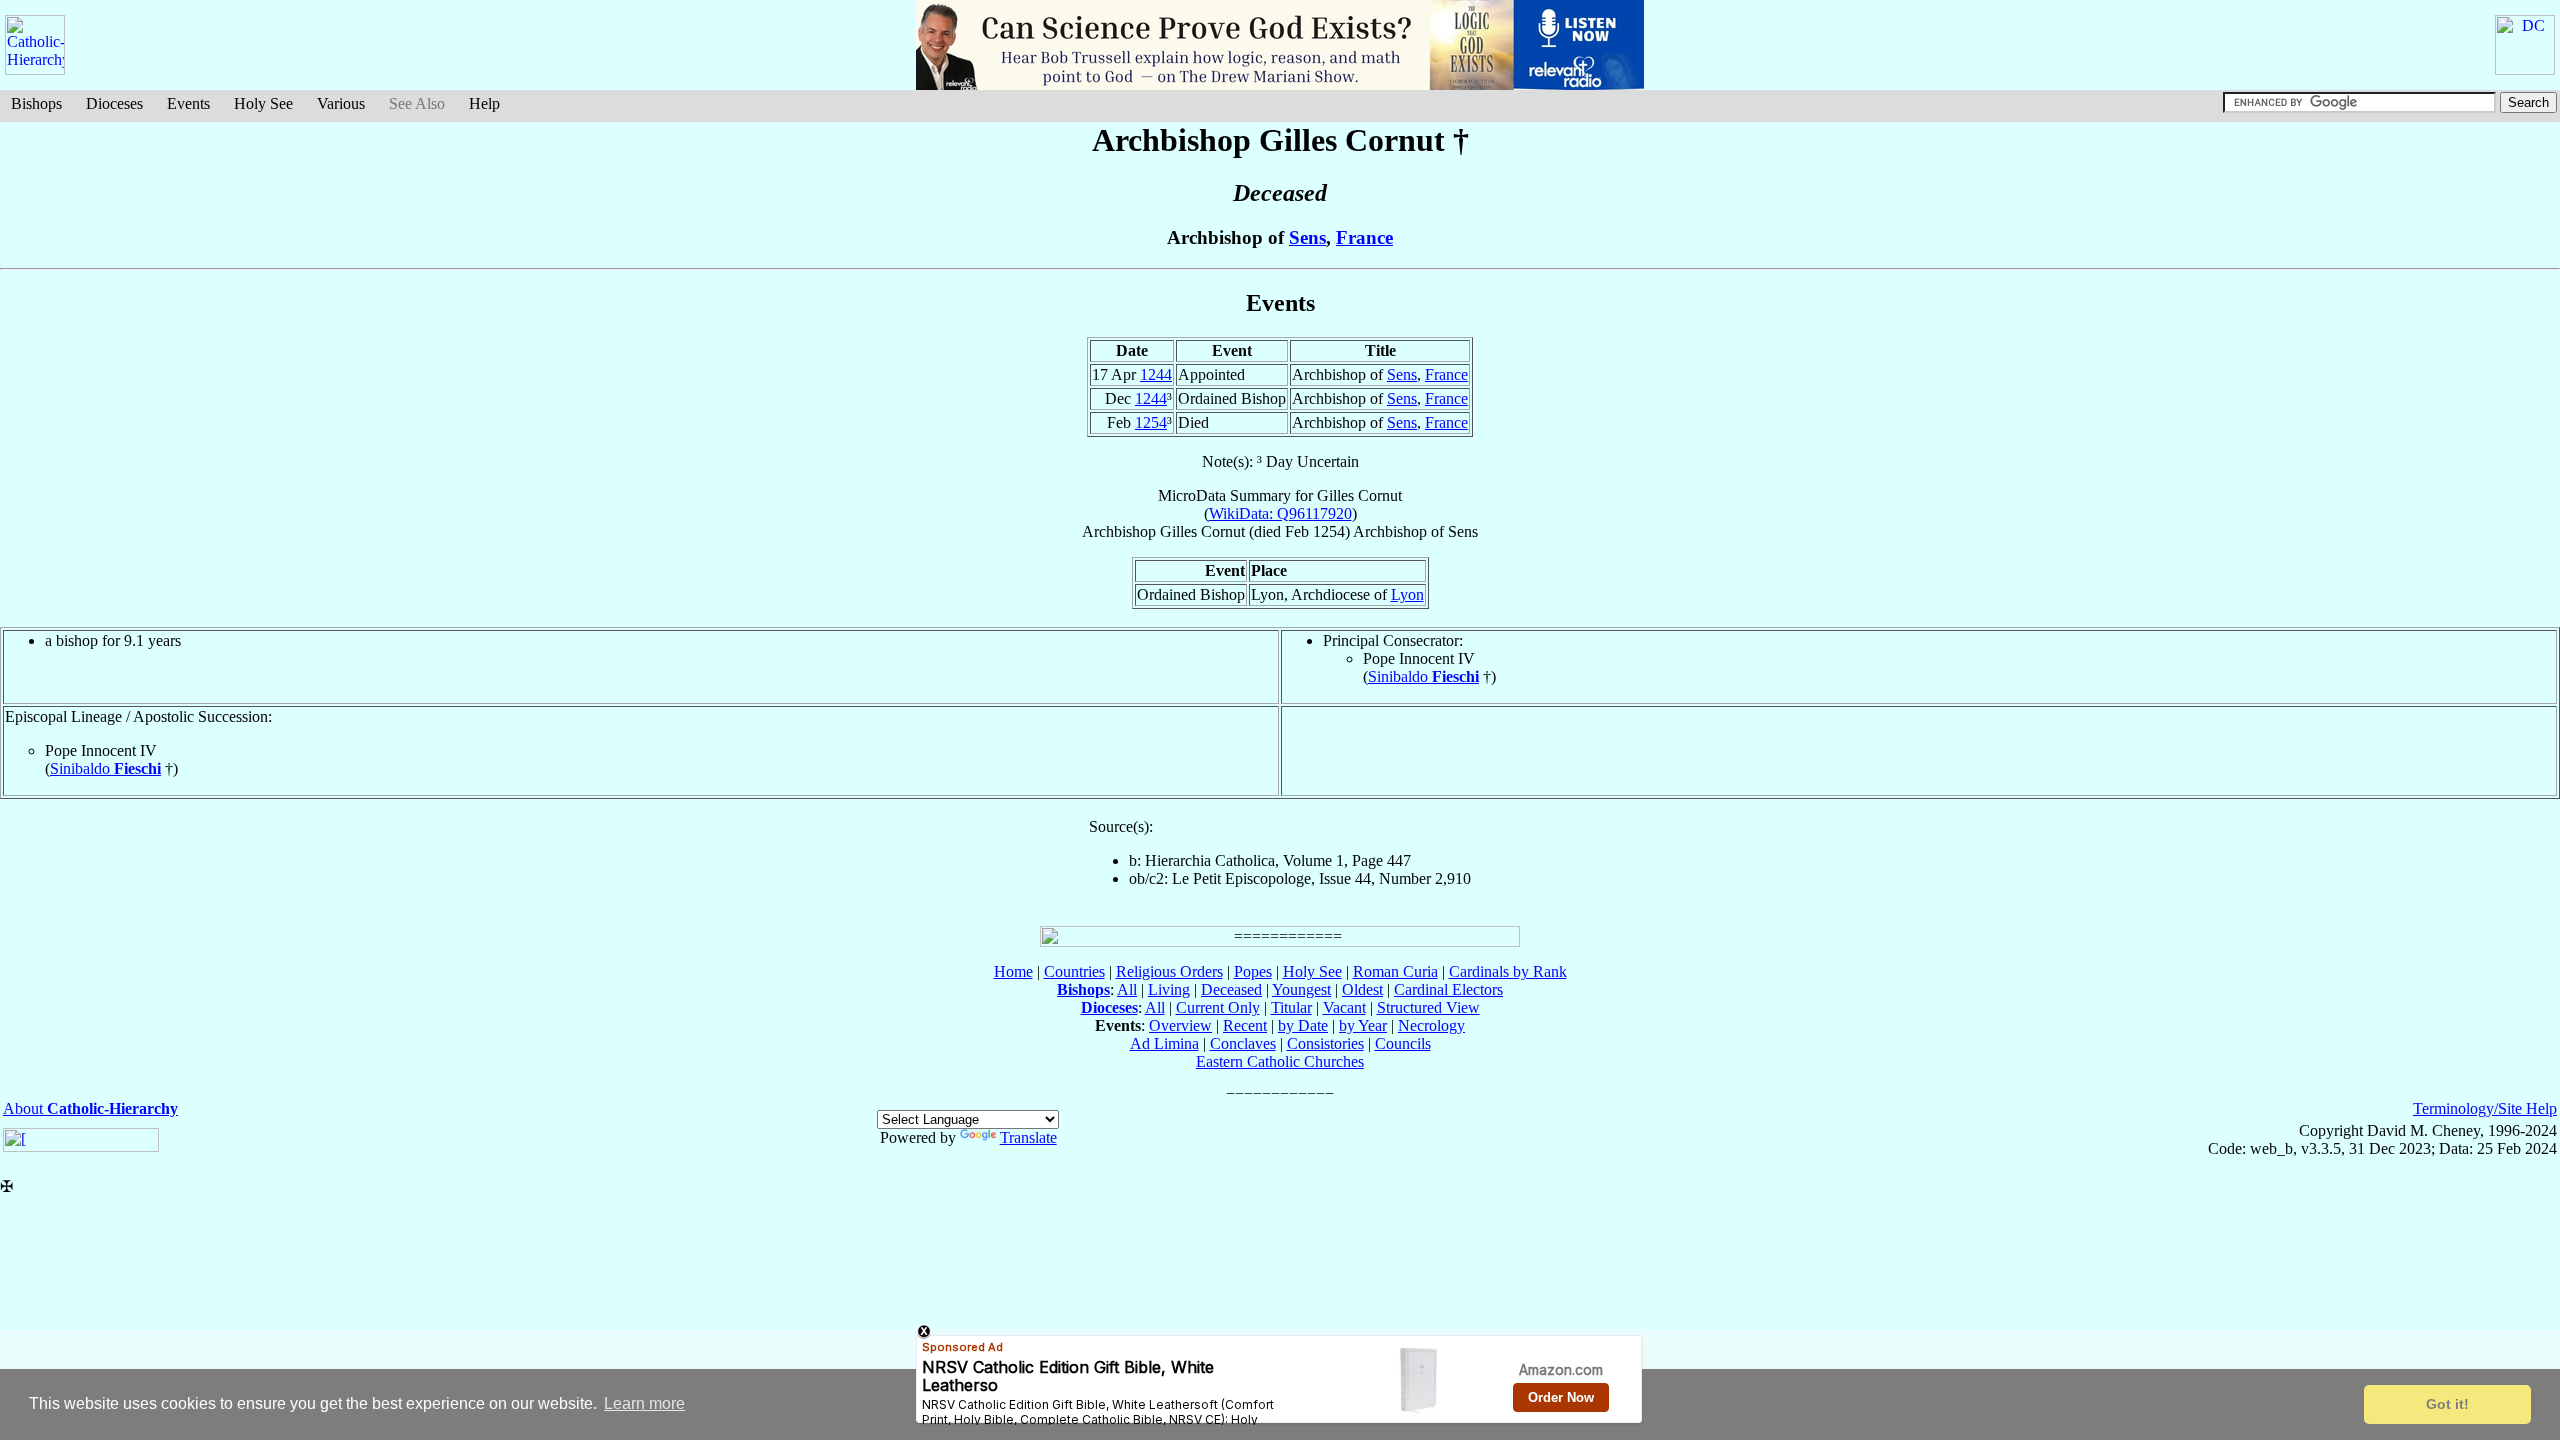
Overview (1180, 1025)
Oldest (1362, 989)
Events (188, 103)
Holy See (263, 103)
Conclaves (1243, 1043)
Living (1169, 989)
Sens (1307, 237)
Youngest (1301, 989)
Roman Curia (1395, 971)
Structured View (1428, 1007)
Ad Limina (1164, 1043)
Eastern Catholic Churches (1280, 1061)
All (1127, 989)
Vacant (1344, 1007)
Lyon (1407, 594)
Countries (1074, 971)
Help (484, 103)
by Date (1303, 1025)
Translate (1028, 1137)
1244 (1156, 374)
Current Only (1218, 1007)
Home (1013, 971)
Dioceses (114, 103)
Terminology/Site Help (2485, 1108)
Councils (1403, 1043)
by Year (1363, 1025)
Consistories (1325, 1043)
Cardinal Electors (1448, 989)
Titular (1291, 1007)
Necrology (1431, 1025)
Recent (1245, 1025)
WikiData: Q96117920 (1280, 513)
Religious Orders (1169, 971)
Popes (1253, 971)
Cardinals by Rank (1508, 971)
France (1364, 237)
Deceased (1231, 989)
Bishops (36, 103)
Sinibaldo (1423, 676)
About (90, 1108)
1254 (1151, 422)
